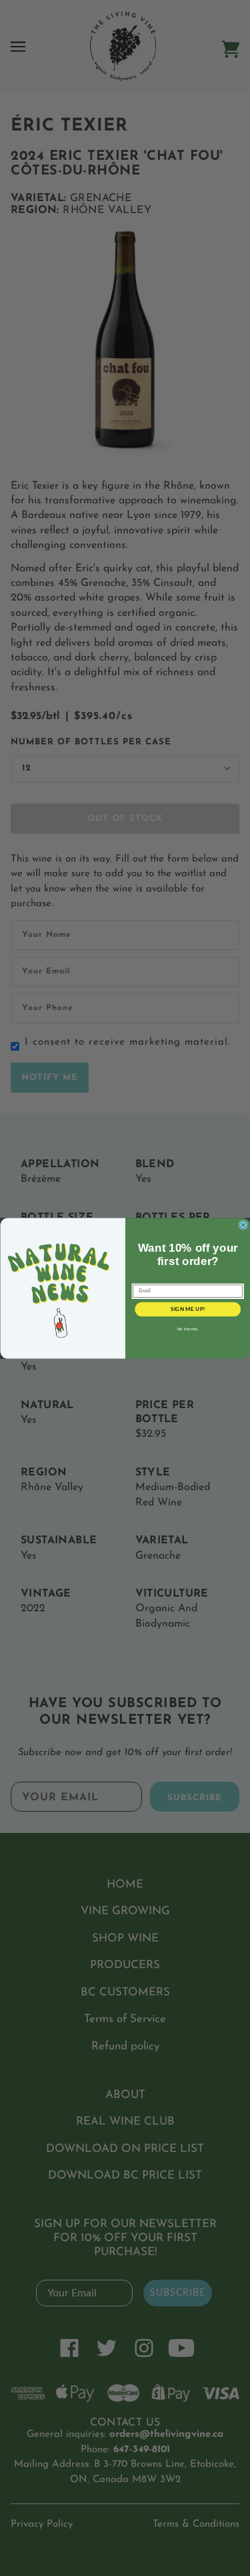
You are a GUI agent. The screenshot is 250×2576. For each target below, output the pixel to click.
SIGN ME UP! (187, 1309)
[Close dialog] (243, 1225)
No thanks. (187, 1329)
